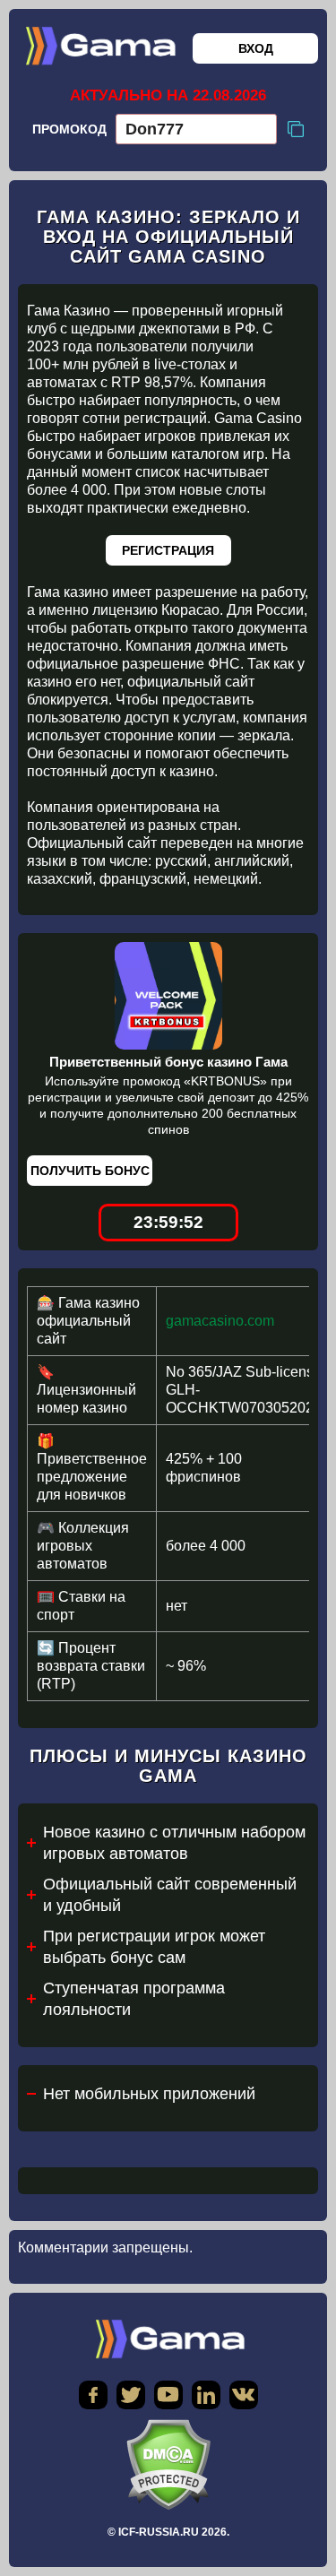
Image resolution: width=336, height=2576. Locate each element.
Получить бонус (90, 1171)
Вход (256, 48)
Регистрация (168, 550)
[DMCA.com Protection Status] (168, 2464)
